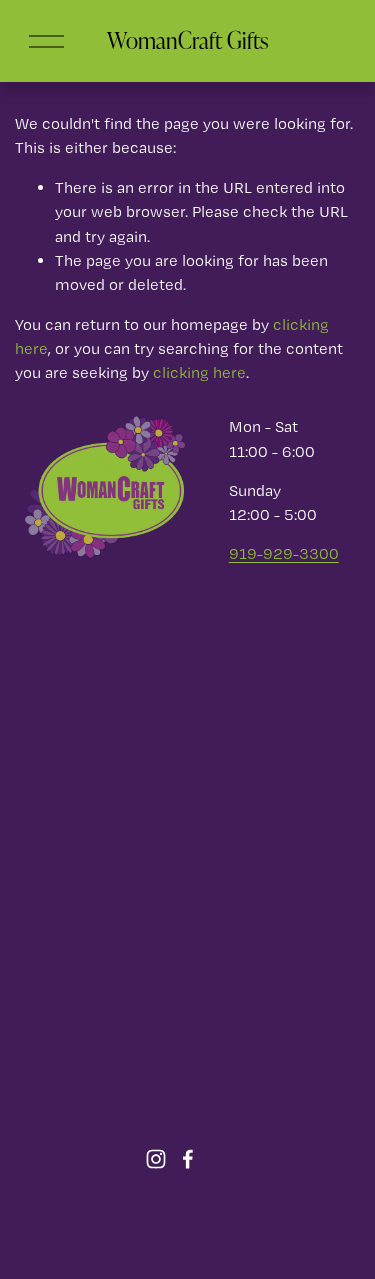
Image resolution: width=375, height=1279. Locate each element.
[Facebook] (188, 1159)
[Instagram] (156, 1159)
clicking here (199, 372)
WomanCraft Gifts (187, 40)
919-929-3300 (284, 553)
